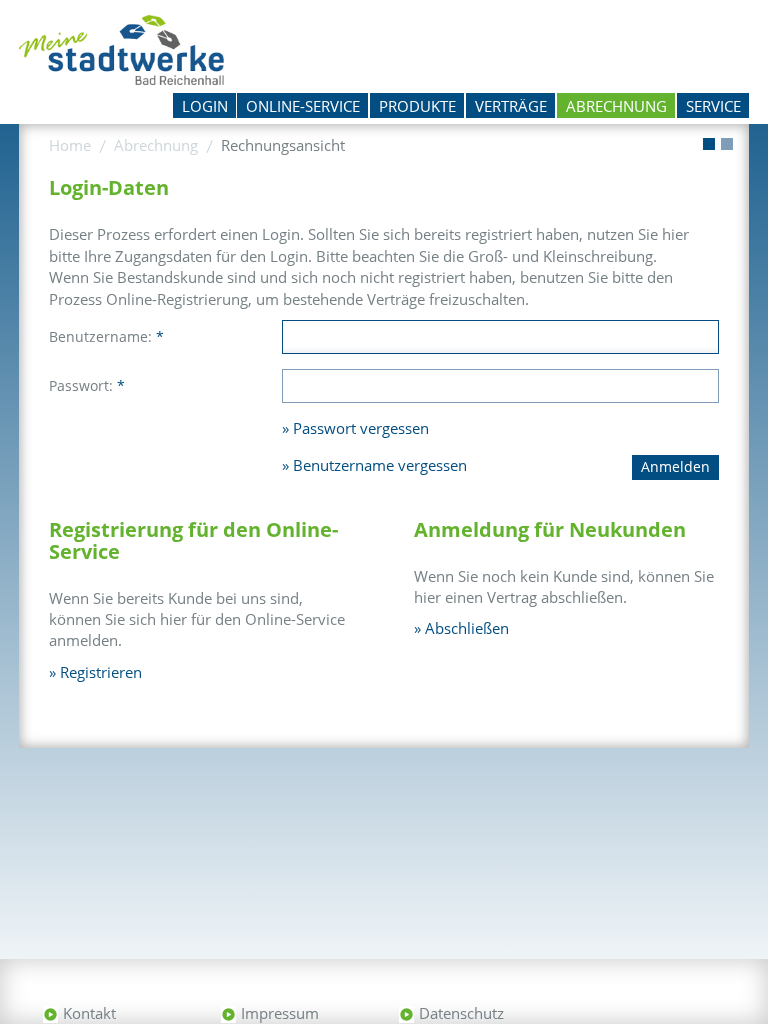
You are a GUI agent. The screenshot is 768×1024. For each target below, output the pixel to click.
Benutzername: (106, 336)
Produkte (417, 106)
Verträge (511, 106)
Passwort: (87, 385)
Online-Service (303, 106)
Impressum (280, 1013)
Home (70, 145)
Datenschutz (461, 1013)
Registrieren (101, 672)
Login (205, 106)
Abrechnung (616, 106)
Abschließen (467, 628)
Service (713, 106)
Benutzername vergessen (380, 465)
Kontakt (89, 1013)
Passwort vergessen (361, 428)
